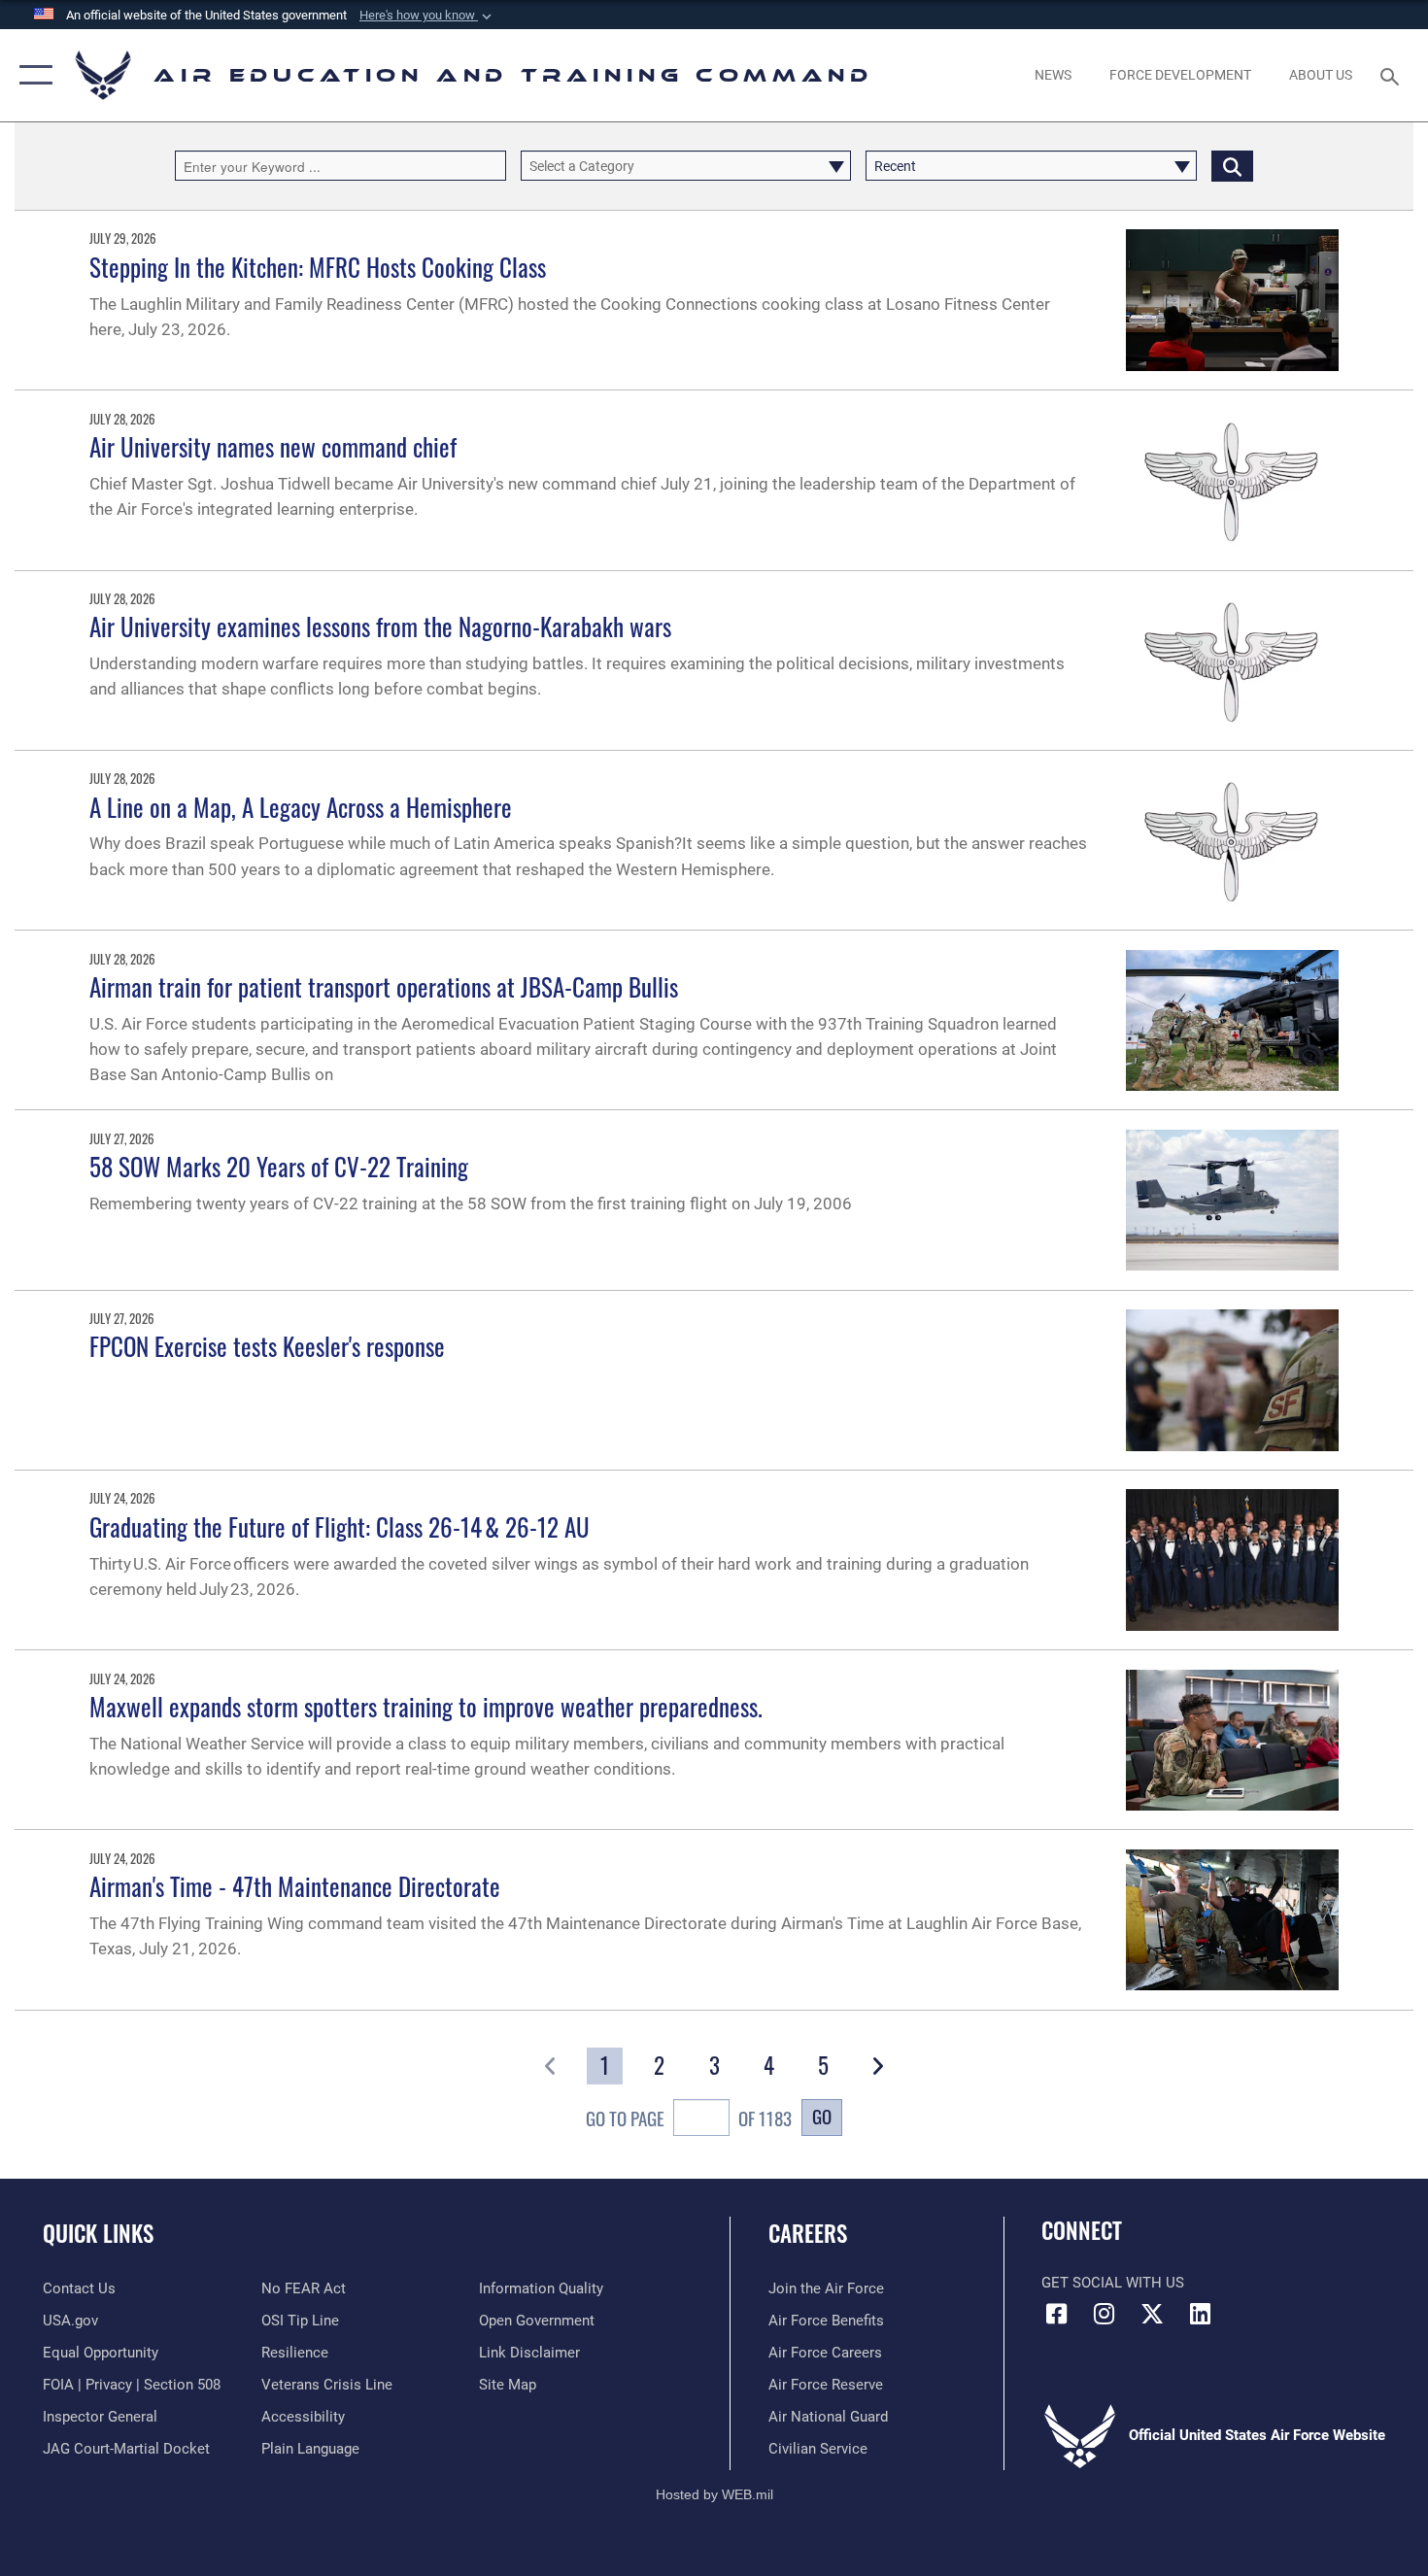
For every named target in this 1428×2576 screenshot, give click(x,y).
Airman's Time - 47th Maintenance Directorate (295, 1886)
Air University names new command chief (273, 446)
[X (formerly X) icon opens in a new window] (1152, 2314)
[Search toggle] (1393, 75)
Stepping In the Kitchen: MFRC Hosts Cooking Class (318, 267)
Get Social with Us (1113, 2283)
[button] (427, 16)
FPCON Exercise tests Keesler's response (267, 1346)
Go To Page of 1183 (689, 2118)
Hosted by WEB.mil (714, 2494)
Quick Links (98, 2233)
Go (822, 2116)
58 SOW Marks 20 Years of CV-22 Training (279, 1166)
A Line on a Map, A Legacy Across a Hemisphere (301, 807)
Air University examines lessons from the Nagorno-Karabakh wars (380, 626)
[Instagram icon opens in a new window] (1105, 2314)
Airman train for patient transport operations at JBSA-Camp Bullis (384, 986)
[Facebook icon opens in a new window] (1056, 2314)
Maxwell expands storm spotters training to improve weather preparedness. (426, 1706)
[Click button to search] (1232, 166)
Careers (808, 2233)
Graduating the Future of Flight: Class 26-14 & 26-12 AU (340, 1526)
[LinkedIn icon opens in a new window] (1200, 2314)
